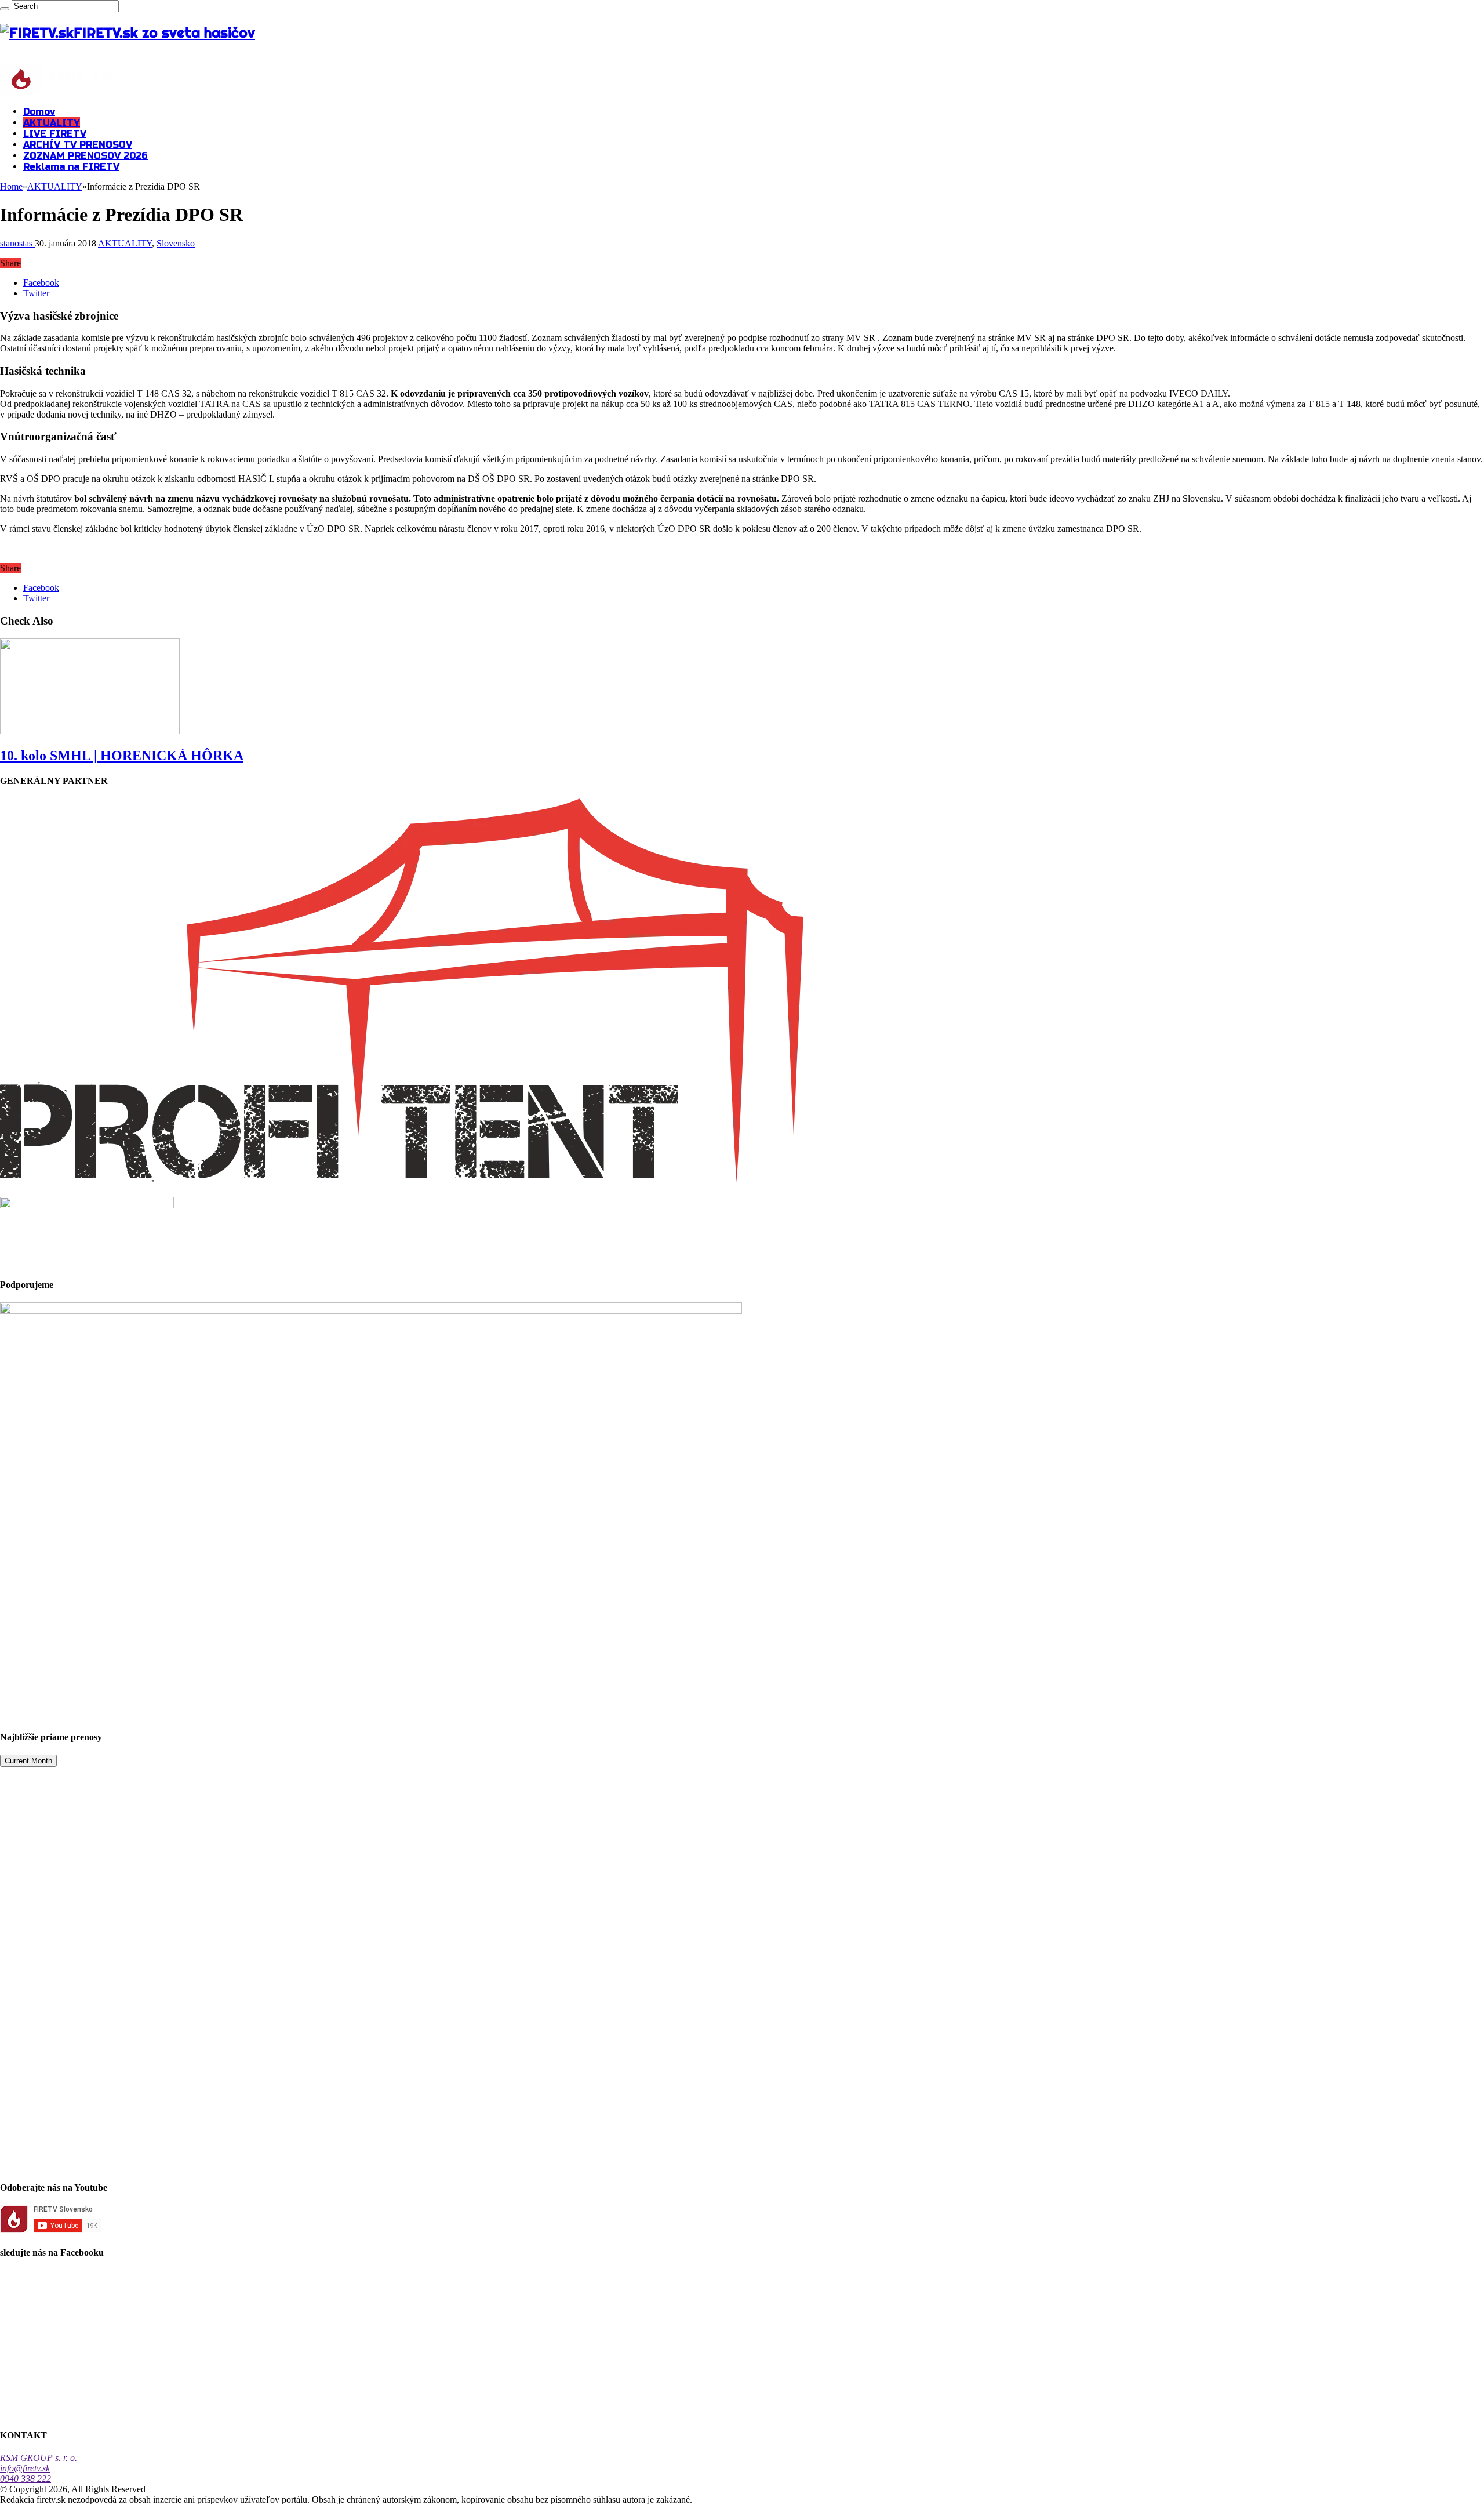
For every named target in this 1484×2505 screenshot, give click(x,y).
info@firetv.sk (25, 2468)
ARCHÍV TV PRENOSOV (78, 145)
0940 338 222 (26, 2479)
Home (11, 186)
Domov (39, 112)
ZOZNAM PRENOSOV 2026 (86, 156)
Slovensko (176, 243)
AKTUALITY (52, 123)
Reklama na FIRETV (71, 167)
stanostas (17, 243)
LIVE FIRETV (55, 134)
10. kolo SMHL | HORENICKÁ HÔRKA (122, 756)
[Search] (5, 9)
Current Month (28, 1761)
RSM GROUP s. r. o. (39, 2458)
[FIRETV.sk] (57, 91)
